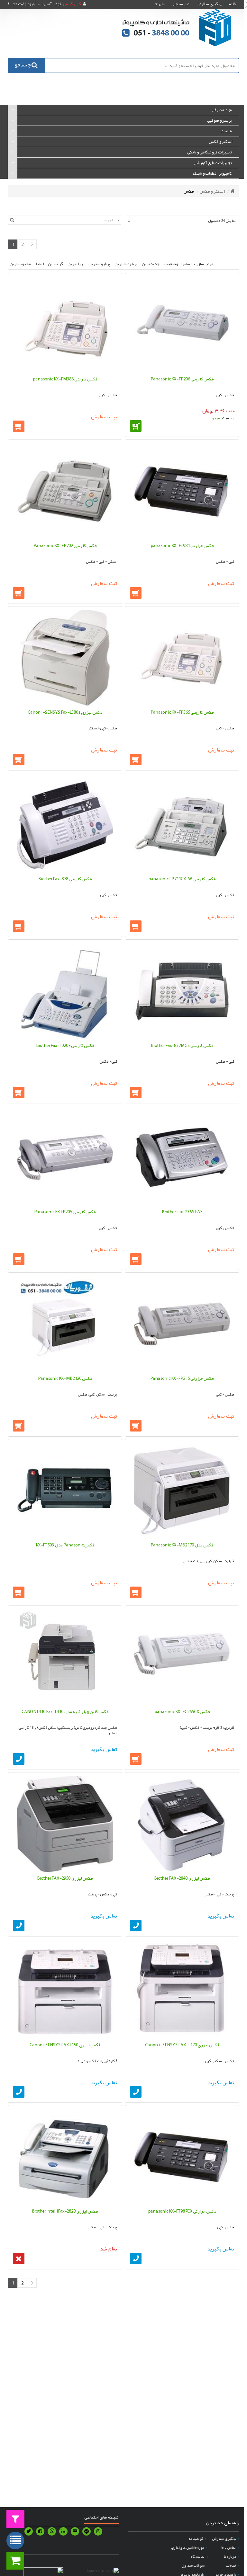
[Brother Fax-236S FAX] (182, 1157)
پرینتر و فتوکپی (220, 120)
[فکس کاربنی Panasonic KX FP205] (65, 1157)
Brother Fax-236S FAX (182, 1212)
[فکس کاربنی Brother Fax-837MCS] (182, 991)
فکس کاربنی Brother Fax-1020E (65, 1045)
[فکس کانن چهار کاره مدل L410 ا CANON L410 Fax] (65, 1657)
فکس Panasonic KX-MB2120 (65, 1378)
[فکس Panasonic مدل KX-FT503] (65, 1491)
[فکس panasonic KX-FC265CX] (182, 1657)
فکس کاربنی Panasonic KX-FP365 (182, 712)
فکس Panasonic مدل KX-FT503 (65, 1545)
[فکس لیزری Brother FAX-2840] (182, 1824)
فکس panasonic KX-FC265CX (182, 1711)
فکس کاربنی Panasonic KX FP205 (65, 1212)
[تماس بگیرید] (19, 1759)
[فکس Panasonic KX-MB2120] (65, 1324)
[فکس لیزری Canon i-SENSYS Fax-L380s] (65, 658)
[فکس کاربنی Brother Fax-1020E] (65, 991)
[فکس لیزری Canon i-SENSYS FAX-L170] (182, 1990)
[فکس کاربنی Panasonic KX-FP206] (182, 325)
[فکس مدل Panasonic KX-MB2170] (182, 1491)
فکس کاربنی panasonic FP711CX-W (182, 879)
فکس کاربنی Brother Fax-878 (65, 879)
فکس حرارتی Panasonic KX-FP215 (182, 1378)
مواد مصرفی (222, 110)
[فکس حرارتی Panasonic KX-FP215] (182, 1324)
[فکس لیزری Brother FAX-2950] (65, 1824)
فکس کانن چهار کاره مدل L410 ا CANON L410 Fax (65, 1711)
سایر (162, 4)
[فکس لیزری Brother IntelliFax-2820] (65, 2157)
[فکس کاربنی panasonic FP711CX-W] (182, 824)
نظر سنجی (181, 4)
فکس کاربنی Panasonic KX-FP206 (182, 379)
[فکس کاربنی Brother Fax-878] (65, 824)
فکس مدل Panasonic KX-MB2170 (182, 1545)
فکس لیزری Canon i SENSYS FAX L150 (65, 2045)
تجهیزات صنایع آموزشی (213, 163)
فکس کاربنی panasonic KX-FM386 (65, 379)
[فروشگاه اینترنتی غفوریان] (177, 27)
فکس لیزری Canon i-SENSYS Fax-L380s (65, 712)
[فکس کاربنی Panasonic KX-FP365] (182, 658)
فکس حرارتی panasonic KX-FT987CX (182, 2211)
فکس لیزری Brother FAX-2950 (65, 1878)
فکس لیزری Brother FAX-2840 (182, 1878)
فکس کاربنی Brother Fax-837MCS (182, 1045)
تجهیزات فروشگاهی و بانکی (210, 152)
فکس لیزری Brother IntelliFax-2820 (65, 2211)
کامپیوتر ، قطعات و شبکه (212, 173)
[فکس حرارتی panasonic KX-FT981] (182, 491)
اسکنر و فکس (220, 142)
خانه (232, 4)
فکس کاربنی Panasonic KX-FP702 (65, 545)
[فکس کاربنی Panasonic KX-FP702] (65, 491)
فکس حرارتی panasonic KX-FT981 (182, 545)
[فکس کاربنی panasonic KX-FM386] (65, 325)
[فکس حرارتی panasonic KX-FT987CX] (182, 2157)
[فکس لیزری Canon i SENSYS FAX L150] (65, 1990)
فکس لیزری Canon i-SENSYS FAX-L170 (182, 2045)
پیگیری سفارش (209, 4)
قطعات (226, 131)
